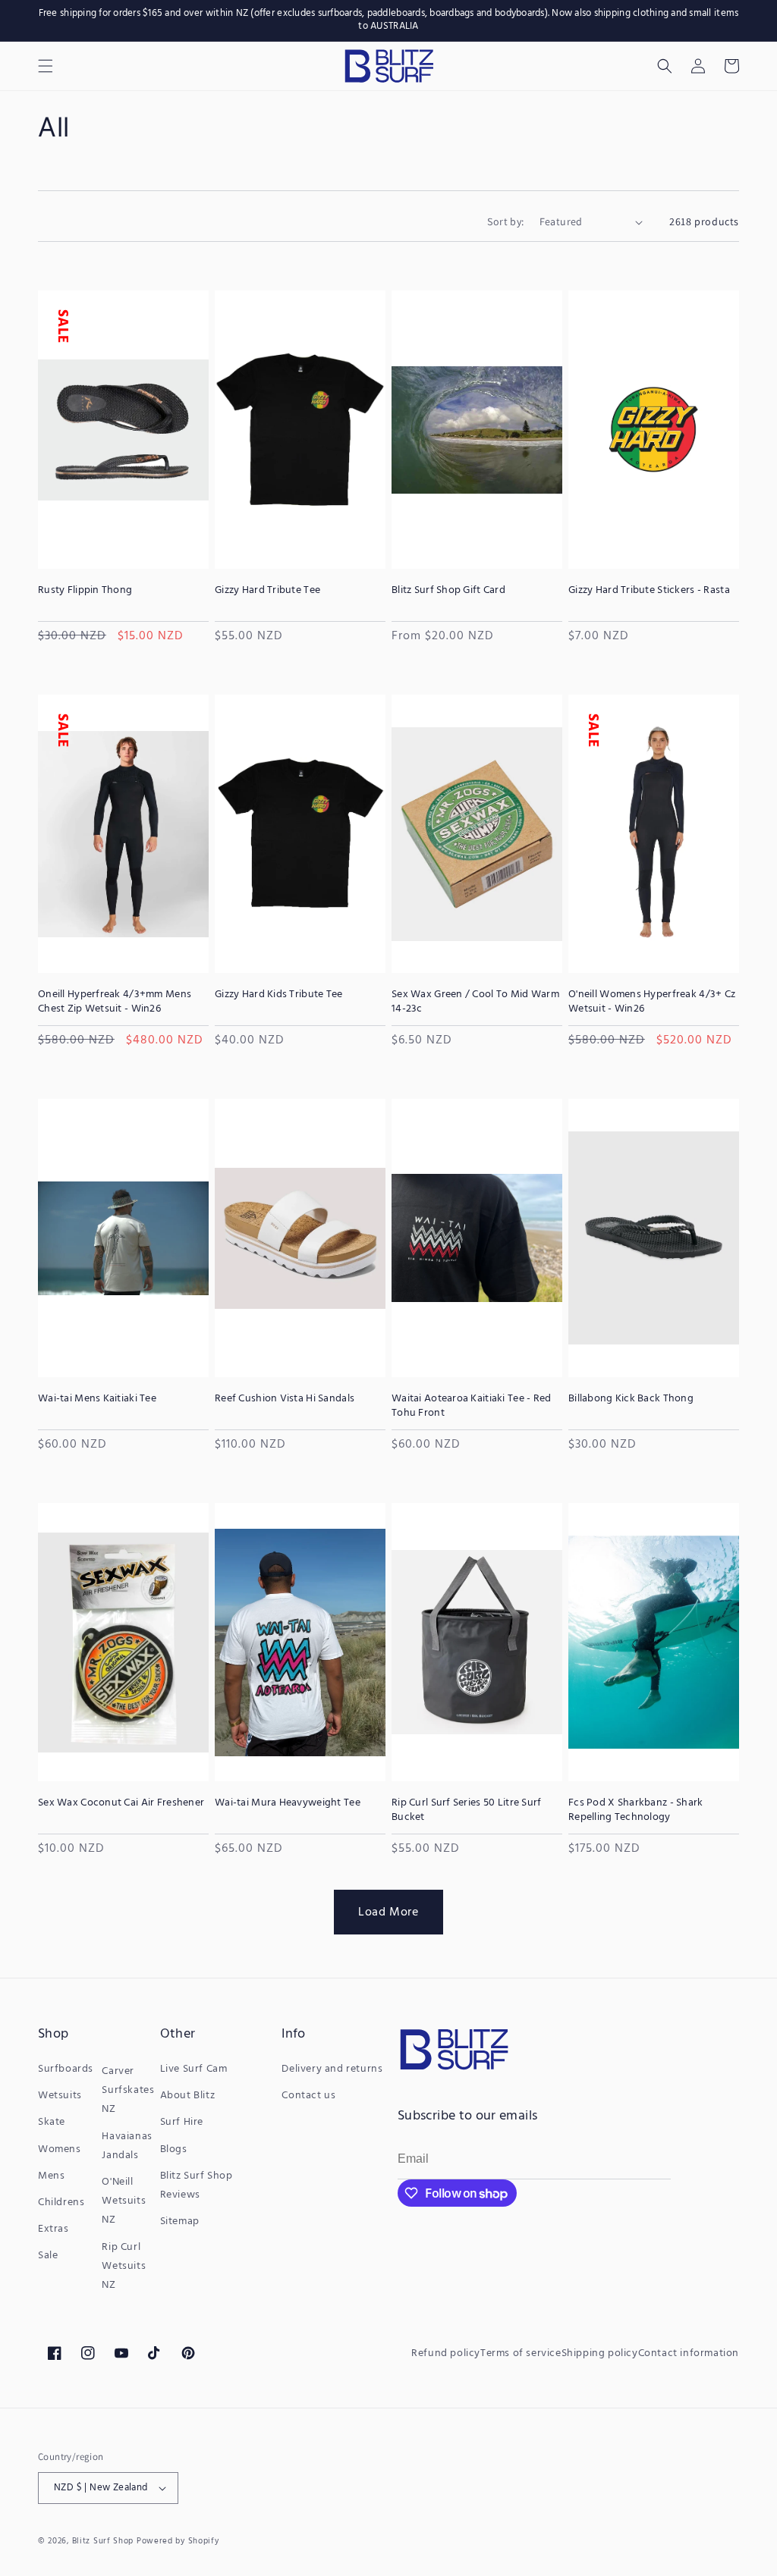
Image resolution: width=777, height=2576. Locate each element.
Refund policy (446, 2353)
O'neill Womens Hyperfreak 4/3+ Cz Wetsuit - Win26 (652, 1002)
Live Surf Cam (194, 2069)
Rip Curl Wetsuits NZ (124, 2266)
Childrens (61, 2203)
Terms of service (521, 2353)
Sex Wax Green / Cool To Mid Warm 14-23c (475, 1002)
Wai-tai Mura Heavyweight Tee (288, 1803)
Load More (388, 1912)
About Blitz (188, 2096)
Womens (60, 2149)
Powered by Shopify (178, 2541)
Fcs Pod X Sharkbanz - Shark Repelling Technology (636, 1810)
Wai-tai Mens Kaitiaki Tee (97, 1399)
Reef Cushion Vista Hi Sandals (285, 1399)
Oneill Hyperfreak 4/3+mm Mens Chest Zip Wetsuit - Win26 (115, 1002)
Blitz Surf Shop (103, 2541)
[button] (665, 66)
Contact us (308, 2096)
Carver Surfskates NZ (128, 2090)
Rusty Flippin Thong (85, 591)
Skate (52, 2122)
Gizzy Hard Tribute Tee (267, 591)
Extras (53, 2229)
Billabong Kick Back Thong (631, 1399)
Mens (51, 2176)
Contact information (689, 2353)
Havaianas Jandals (127, 2146)
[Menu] (46, 66)
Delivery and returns (332, 2069)
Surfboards (66, 2069)
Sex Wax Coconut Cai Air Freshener (121, 1803)
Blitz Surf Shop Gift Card (448, 591)
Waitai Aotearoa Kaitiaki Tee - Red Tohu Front (472, 1406)
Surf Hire (182, 2122)
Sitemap (180, 2221)
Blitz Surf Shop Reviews (197, 2185)
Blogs (174, 2149)
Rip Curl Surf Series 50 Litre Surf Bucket (467, 1810)
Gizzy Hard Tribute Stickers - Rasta (649, 591)
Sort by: (505, 221)
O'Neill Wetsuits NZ (124, 2201)
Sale (48, 2256)
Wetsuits (60, 2096)
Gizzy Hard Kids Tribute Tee (279, 995)
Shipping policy (600, 2353)
